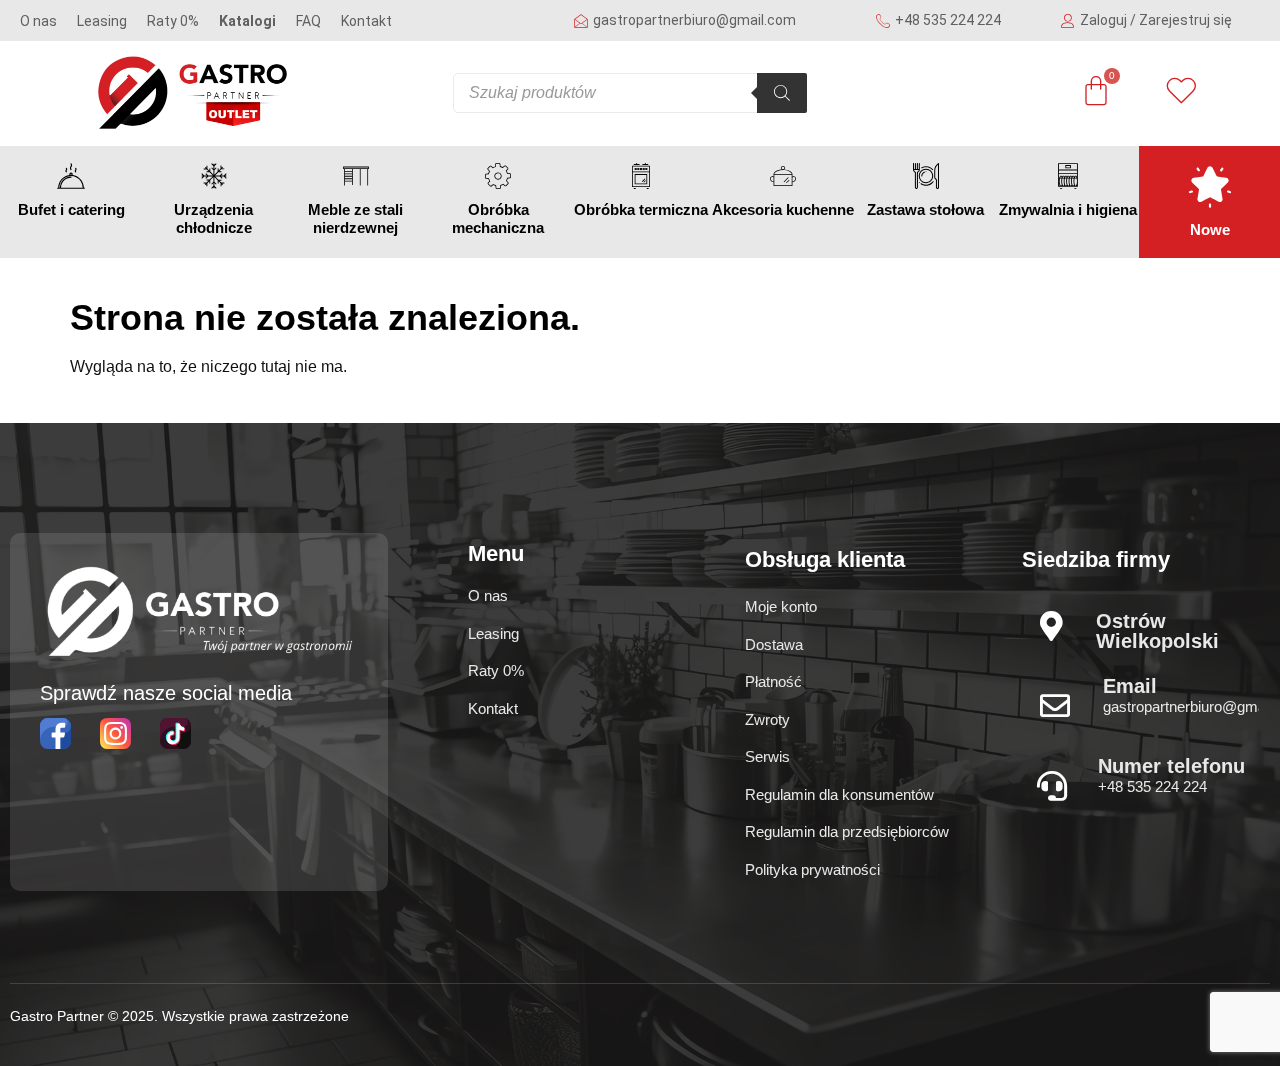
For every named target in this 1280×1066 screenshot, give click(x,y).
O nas (38, 21)
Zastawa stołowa (925, 209)
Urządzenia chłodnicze (213, 218)
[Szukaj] (782, 93)
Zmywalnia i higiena (1068, 209)
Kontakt (366, 21)
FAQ (308, 21)
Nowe (1210, 229)
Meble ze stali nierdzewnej (355, 218)
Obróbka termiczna (641, 209)
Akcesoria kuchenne (783, 209)
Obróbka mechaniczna (498, 218)
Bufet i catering (71, 209)
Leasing (102, 21)
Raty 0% (173, 21)
